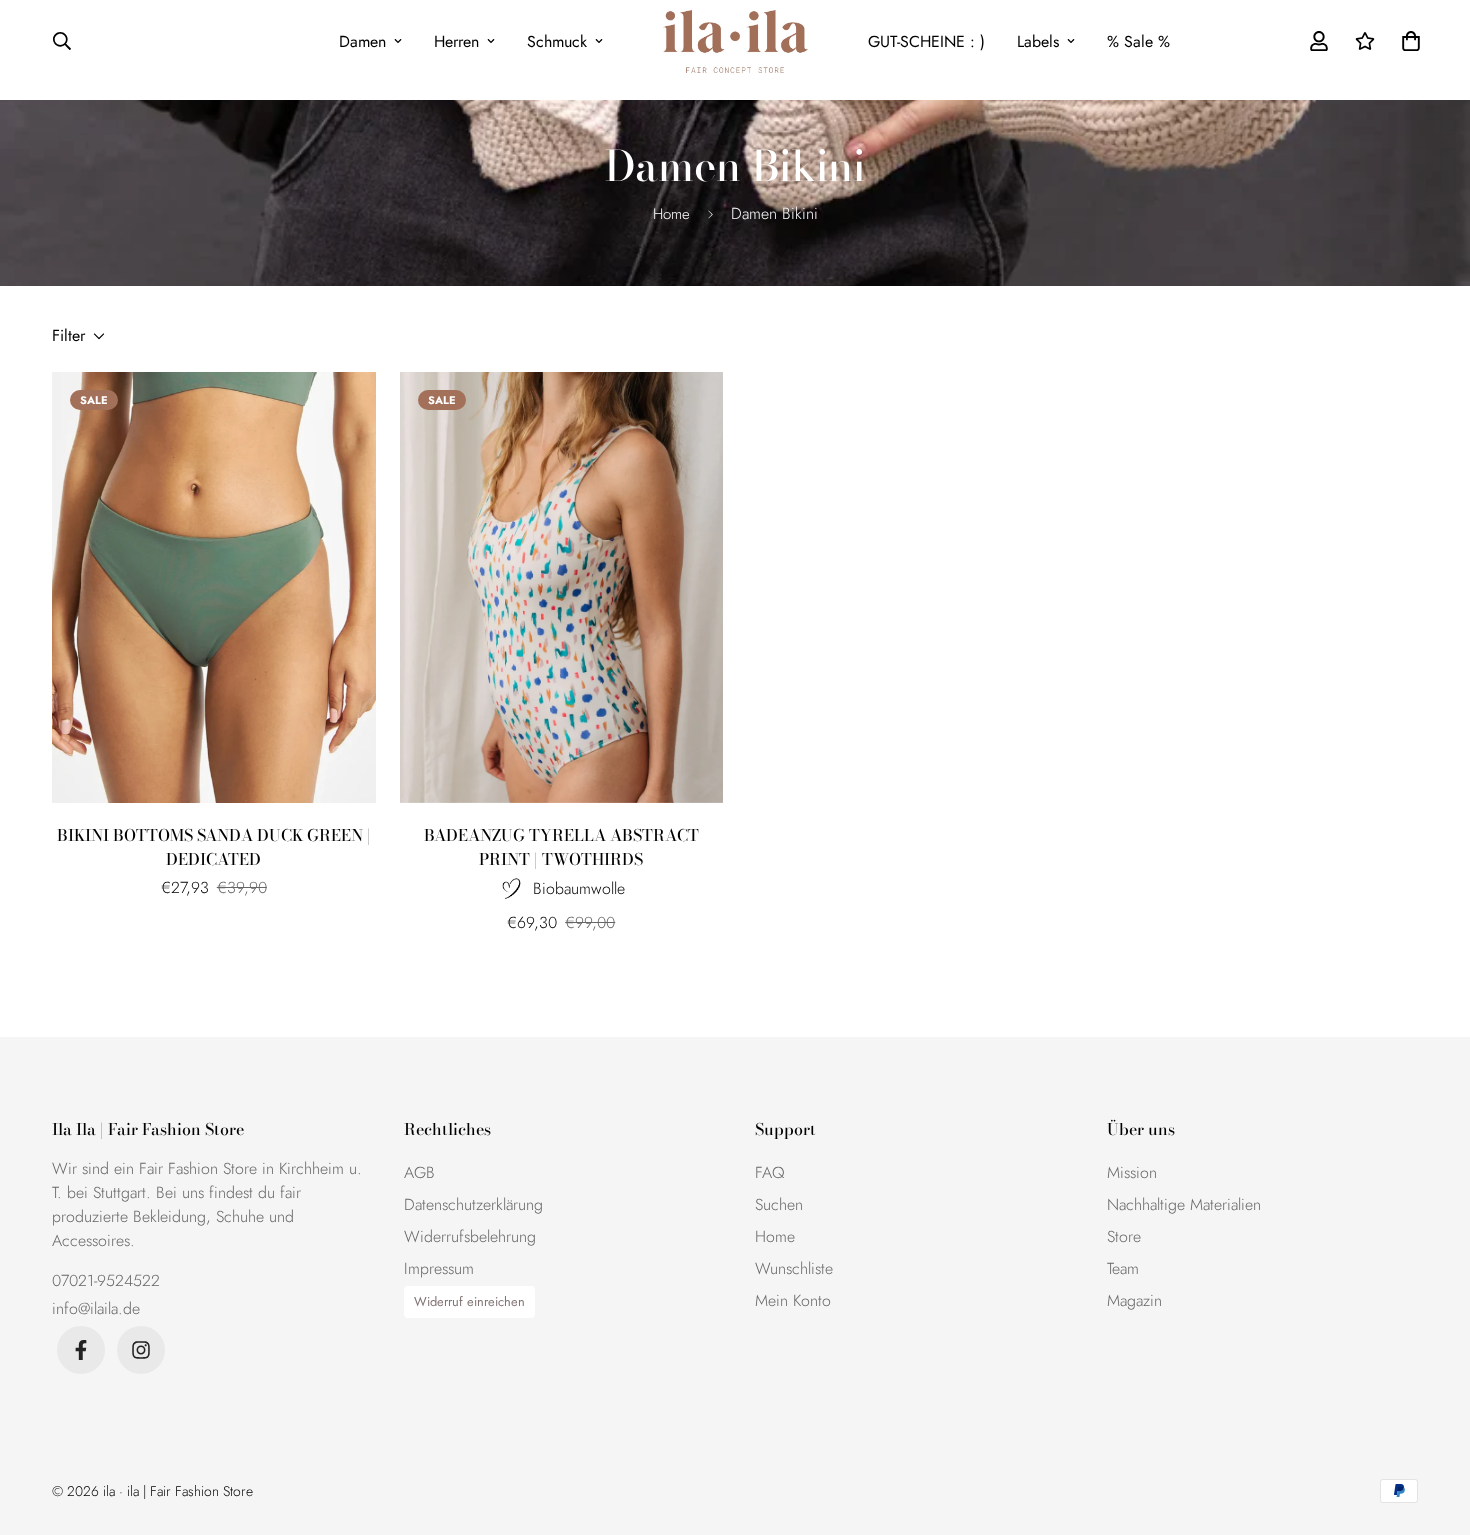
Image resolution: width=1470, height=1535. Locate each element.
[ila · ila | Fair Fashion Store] (735, 41)
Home (671, 214)
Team (1123, 1268)
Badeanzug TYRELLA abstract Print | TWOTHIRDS (561, 847)
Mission (1132, 1172)
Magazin (1134, 1300)
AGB (419, 1172)
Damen (362, 41)
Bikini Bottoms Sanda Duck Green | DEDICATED (214, 847)
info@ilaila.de (96, 1308)
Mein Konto (793, 1300)
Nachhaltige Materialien (1184, 1204)
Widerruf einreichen (469, 1301)
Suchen (779, 1204)
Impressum (439, 1268)
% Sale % (1138, 41)
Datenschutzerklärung (473, 1204)
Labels (1038, 41)
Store (1124, 1236)
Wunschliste (794, 1268)
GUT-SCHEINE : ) (926, 41)
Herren (456, 41)
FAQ (770, 1172)
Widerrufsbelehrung (470, 1236)
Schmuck (557, 41)
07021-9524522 (106, 1280)
